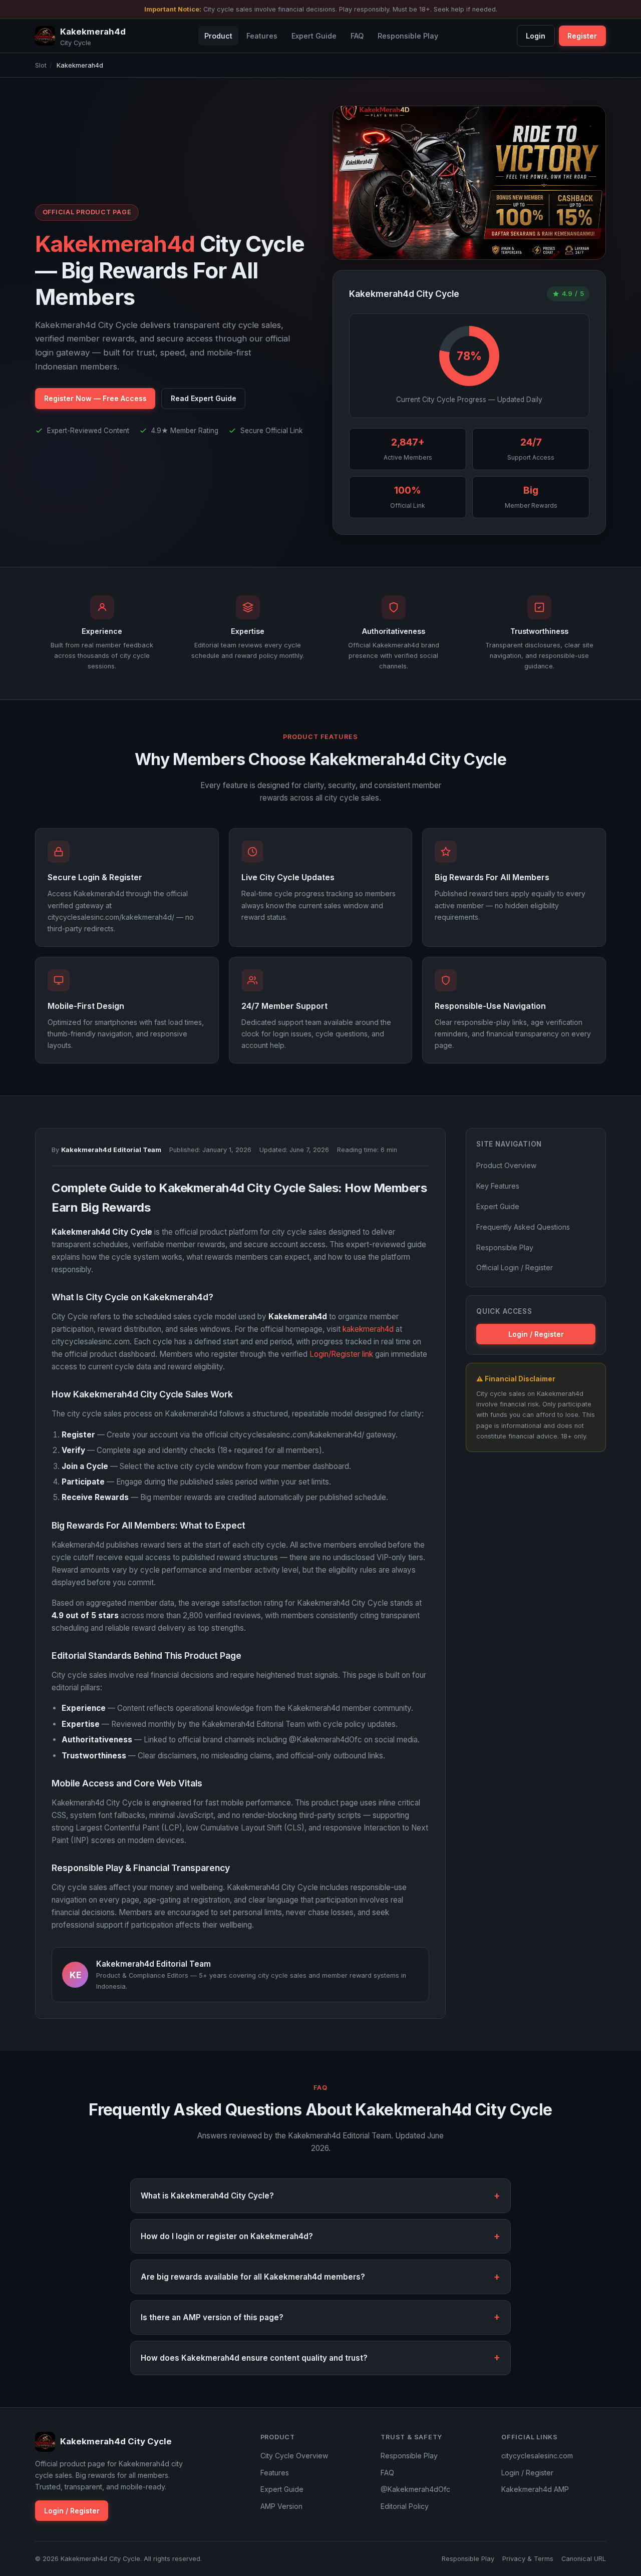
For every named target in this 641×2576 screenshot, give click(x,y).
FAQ (357, 36)
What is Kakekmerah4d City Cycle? (207, 2196)
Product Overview (506, 1165)
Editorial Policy (405, 2506)
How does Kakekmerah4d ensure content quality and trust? (254, 2358)
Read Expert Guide (204, 398)
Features (262, 36)
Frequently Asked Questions (523, 1227)
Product (218, 36)
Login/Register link (341, 1354)
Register (582, 36)
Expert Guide (314, 36)
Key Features (498, 1186)
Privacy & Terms (528, 2559)
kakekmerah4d (368, 1329)
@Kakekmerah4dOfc (415, 2489)
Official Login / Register (515, 1267)
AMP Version (281, 2506)
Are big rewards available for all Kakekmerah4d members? (253, 2277)
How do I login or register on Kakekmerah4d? (227, 2236)
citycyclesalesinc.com (537, 2456)
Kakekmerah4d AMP (535, 2489)
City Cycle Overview (294, 2456)
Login (536, 36)
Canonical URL (584, 2559)
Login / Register (536, 1334)
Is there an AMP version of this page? (212, 2317)
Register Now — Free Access (95, 398)
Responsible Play (408, 36)
